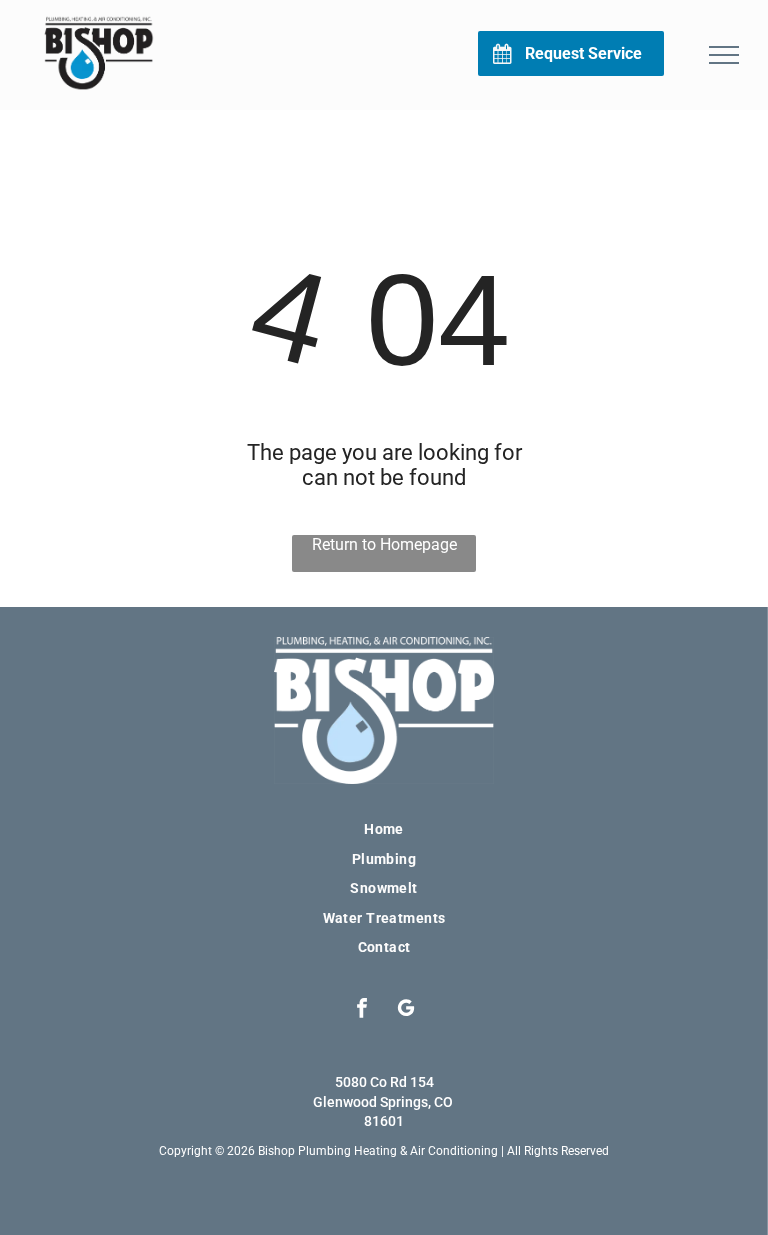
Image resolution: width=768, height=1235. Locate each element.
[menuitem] (384, 829)
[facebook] (362, 1010)
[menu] (724, 55)
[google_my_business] (406, 1010)
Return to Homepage (384, 544)
